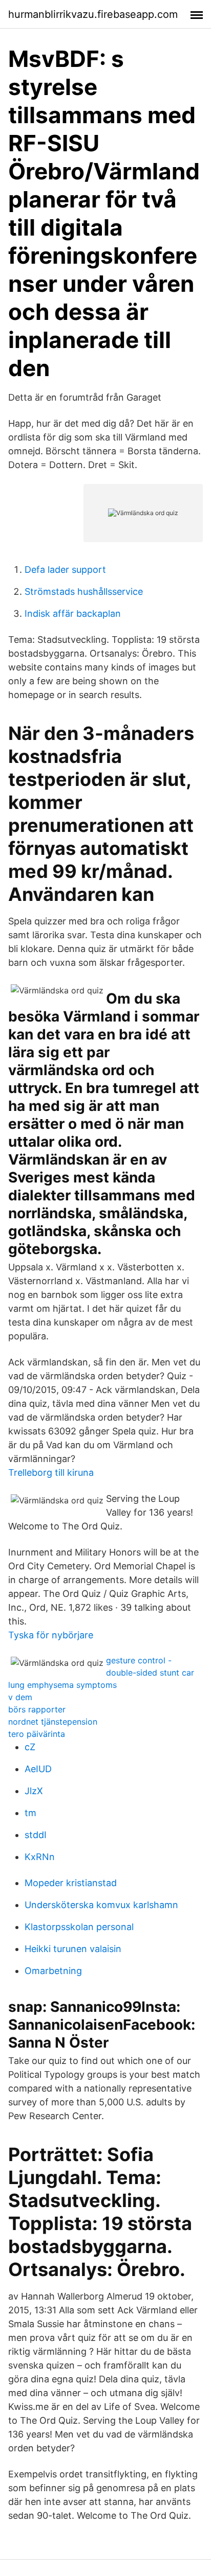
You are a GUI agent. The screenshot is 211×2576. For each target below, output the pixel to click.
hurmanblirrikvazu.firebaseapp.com (93, 14)
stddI (36, 1835)
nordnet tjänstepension (53, 1722)
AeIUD (38, 1769)
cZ (30, 1747)
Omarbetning (53, 1971)
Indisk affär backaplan (73, 613)
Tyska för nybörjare (51, 1635)
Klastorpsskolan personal (79, 1927)
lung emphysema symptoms (62, 1685)
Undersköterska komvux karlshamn (101, 1905)
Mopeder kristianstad (71, 1883)
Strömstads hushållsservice (84, 591)
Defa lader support (65, 570)
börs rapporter (37, 1709)
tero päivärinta (37, 1734)
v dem (20, 1697)
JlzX (34, 1791)
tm (30, 1813)
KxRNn (40, 1857)
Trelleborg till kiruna (51, 1472)
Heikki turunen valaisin (73, 1949)
